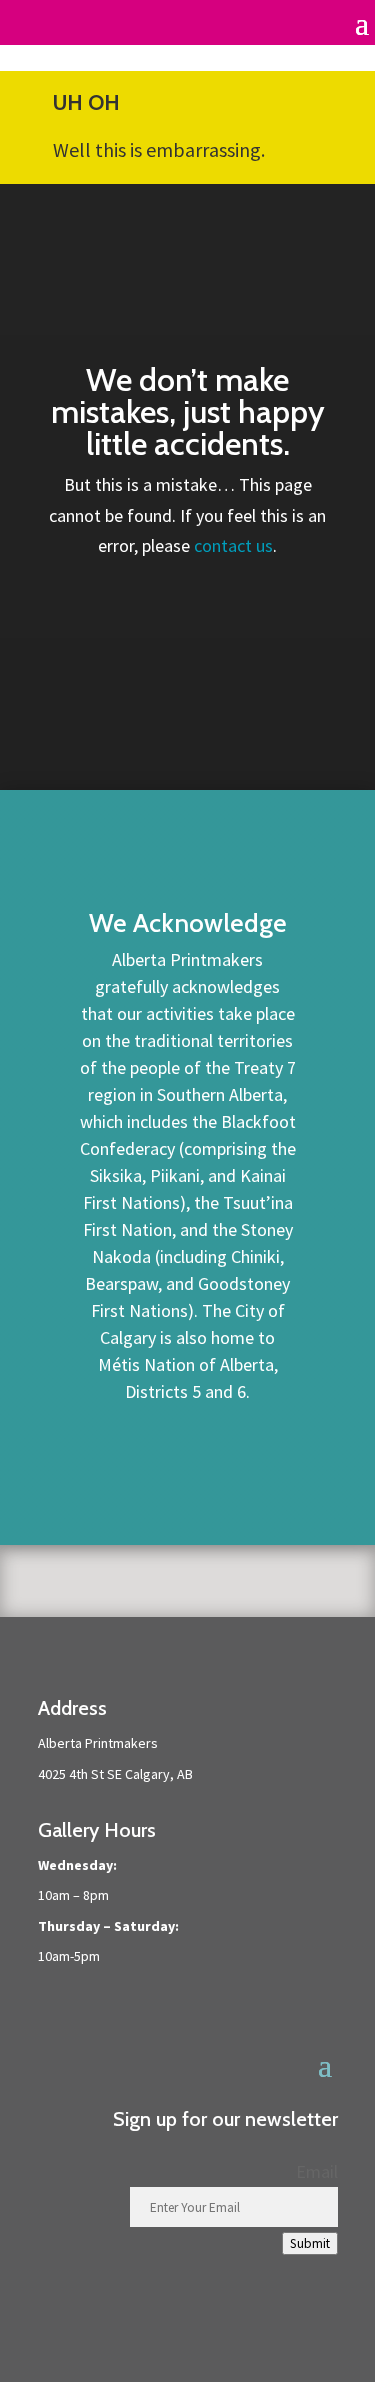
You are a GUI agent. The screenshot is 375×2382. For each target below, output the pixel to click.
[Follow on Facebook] (282, 2333)
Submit (310, 2243)
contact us (233, 545)
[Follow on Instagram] (322, 2333)
